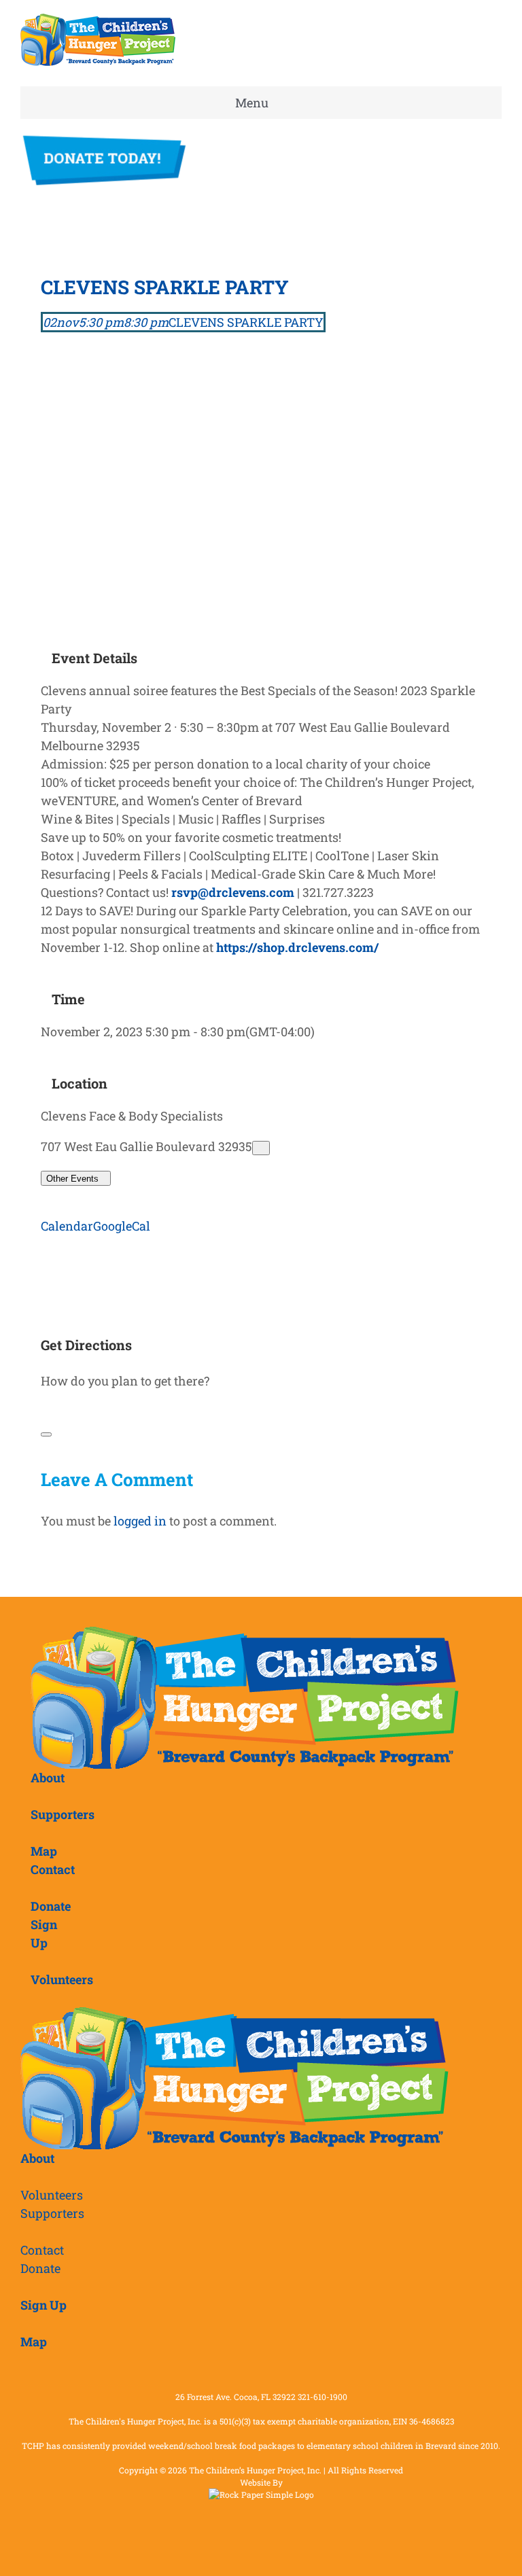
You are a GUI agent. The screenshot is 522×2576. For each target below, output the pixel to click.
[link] (297, 947)
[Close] (46, 1434)
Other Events (72, 1179)
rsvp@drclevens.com (233, 892)
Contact (42, 2250)
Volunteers (52, 2195)
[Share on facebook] (46, 1256)
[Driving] (48, 1411)
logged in (140, 1521)
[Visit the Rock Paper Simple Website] (261, 2494)
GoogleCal (122, 1226)
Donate (40, 2268)
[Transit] (60, 1411)
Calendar (67, 1226)
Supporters (52, 2213)
